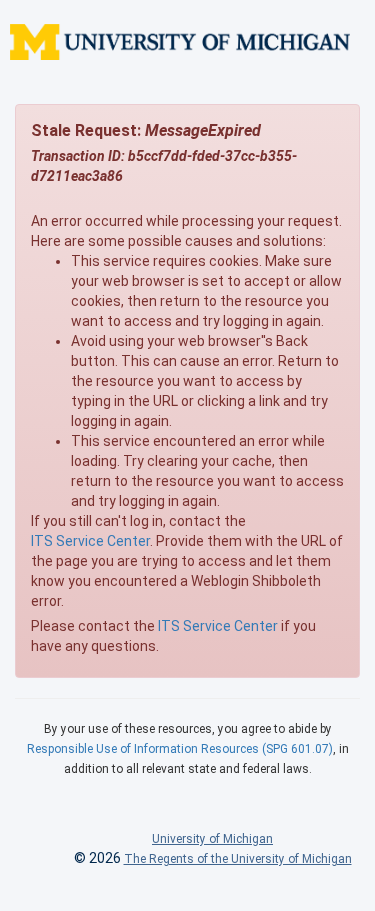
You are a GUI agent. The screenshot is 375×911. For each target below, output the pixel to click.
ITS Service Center (90, 541)
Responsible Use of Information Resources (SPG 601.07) (180, 749)
